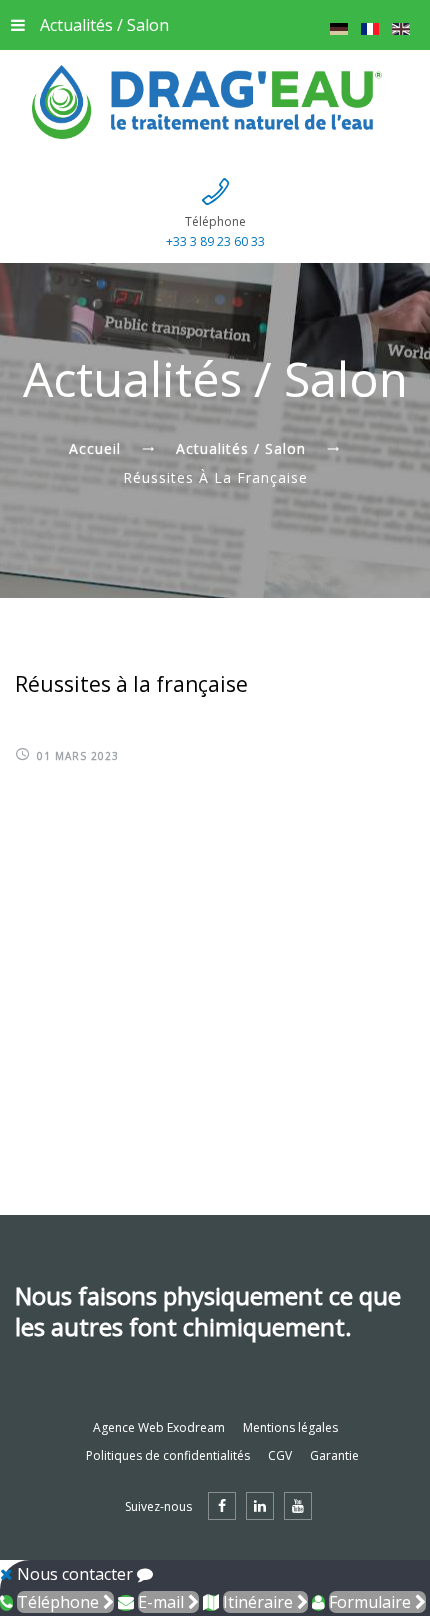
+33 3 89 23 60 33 (215, 241)
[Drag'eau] (215, 102)
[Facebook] (222, 1506)
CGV (280, 1455)
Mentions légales (290, 1427)
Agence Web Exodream (159, 1427)
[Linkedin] (260, 1506)
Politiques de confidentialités (168, 1455)
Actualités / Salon (104, 25)
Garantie (334, 1455)
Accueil (95, 448)
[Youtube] (298, 1506)
